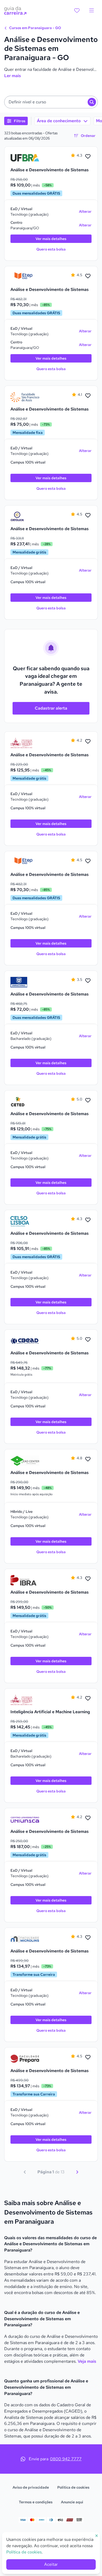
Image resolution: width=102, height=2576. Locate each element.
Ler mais (13, 76)
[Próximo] (77, 2172)
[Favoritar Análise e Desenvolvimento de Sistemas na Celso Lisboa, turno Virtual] (88, 1220)
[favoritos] (77, 10)
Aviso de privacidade (31, 2487)
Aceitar (51, 2564)
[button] (51, 102)
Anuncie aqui (72, 2502)
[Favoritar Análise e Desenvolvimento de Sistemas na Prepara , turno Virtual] (88, 2057)
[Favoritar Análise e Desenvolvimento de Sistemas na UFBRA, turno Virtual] (88, 157)
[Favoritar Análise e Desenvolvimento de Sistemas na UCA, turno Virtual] (88, 515)
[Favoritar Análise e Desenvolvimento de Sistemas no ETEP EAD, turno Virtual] (88, 276)
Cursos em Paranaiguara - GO (35, 28)
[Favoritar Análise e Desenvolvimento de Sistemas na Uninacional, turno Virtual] (88, 981)
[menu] (92, 10)
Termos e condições (36, 2502)
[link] (25, 158)
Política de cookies (73, 2487)
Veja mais (87, 2361)
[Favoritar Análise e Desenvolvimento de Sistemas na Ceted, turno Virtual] (88, 1100)
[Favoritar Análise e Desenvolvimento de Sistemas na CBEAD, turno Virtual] (88, 1340)
